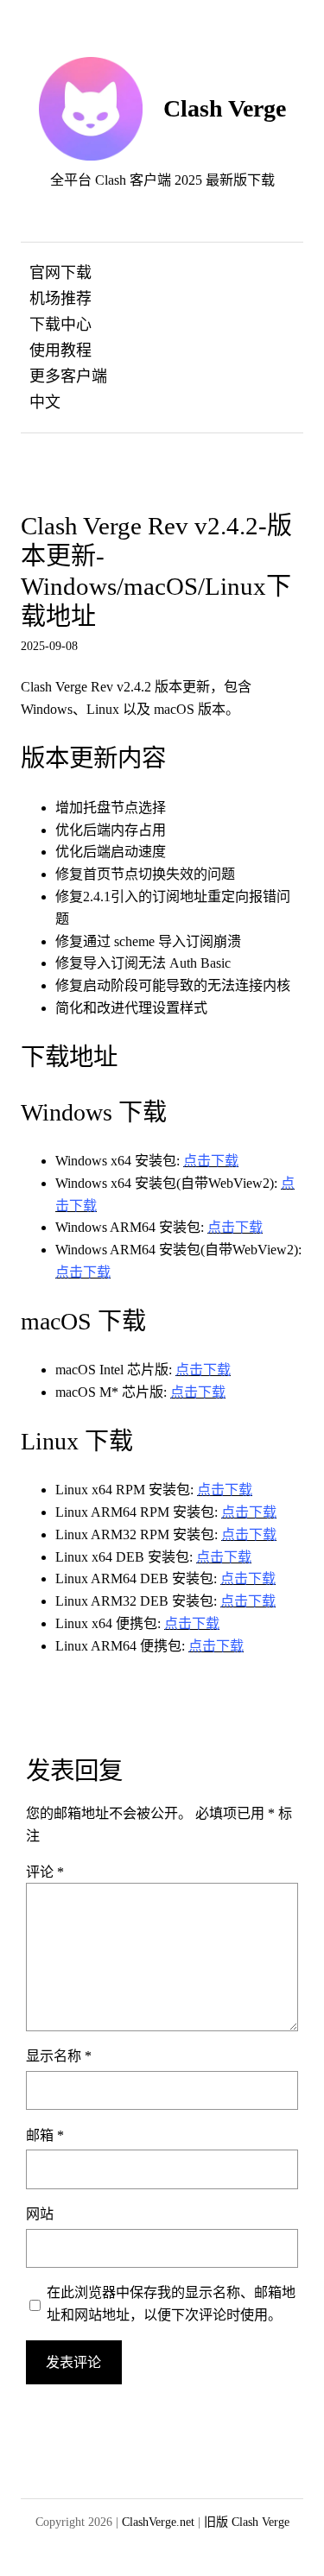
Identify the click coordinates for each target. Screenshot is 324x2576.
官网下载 (60, 273)
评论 (45, 1872)
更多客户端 (68, 376)
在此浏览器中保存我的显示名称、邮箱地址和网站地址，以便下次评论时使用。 (171, 2304)
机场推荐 (60, 299)
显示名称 (59, 2056)
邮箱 (45, 2135)
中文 (45, 402)
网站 (40, 2214)
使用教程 (60, 350)
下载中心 (60, 325)
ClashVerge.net (158, 2522)
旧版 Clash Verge (247, 2522)
